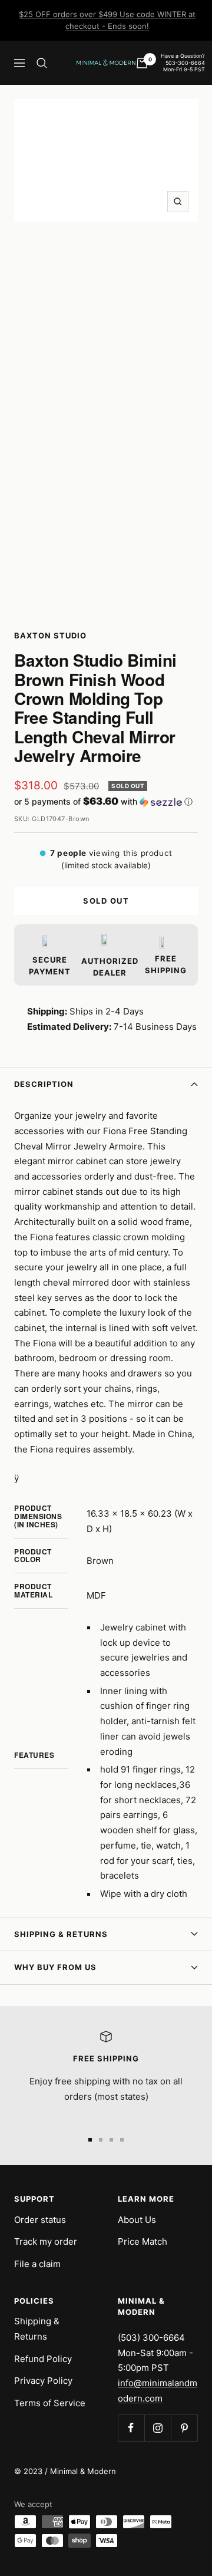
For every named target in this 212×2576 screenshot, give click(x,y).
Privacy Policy (43, 2381)
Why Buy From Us (55, 1967)
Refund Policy (43, 2359)
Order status (40, 2220)
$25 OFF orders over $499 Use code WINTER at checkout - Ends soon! (107, 20)
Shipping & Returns (61, 1934)
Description (44, 1084)
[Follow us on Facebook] (131, 2428)
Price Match (143, 2241)
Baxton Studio (50, 635)
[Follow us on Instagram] (158, 2428)
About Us (137, 2220)
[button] (106, 802)
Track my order (46, 2241)
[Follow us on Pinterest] (184, 2428)
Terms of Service (50, 2403)
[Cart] (142, 63)
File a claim (37, 2264)
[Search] (42, 63)
